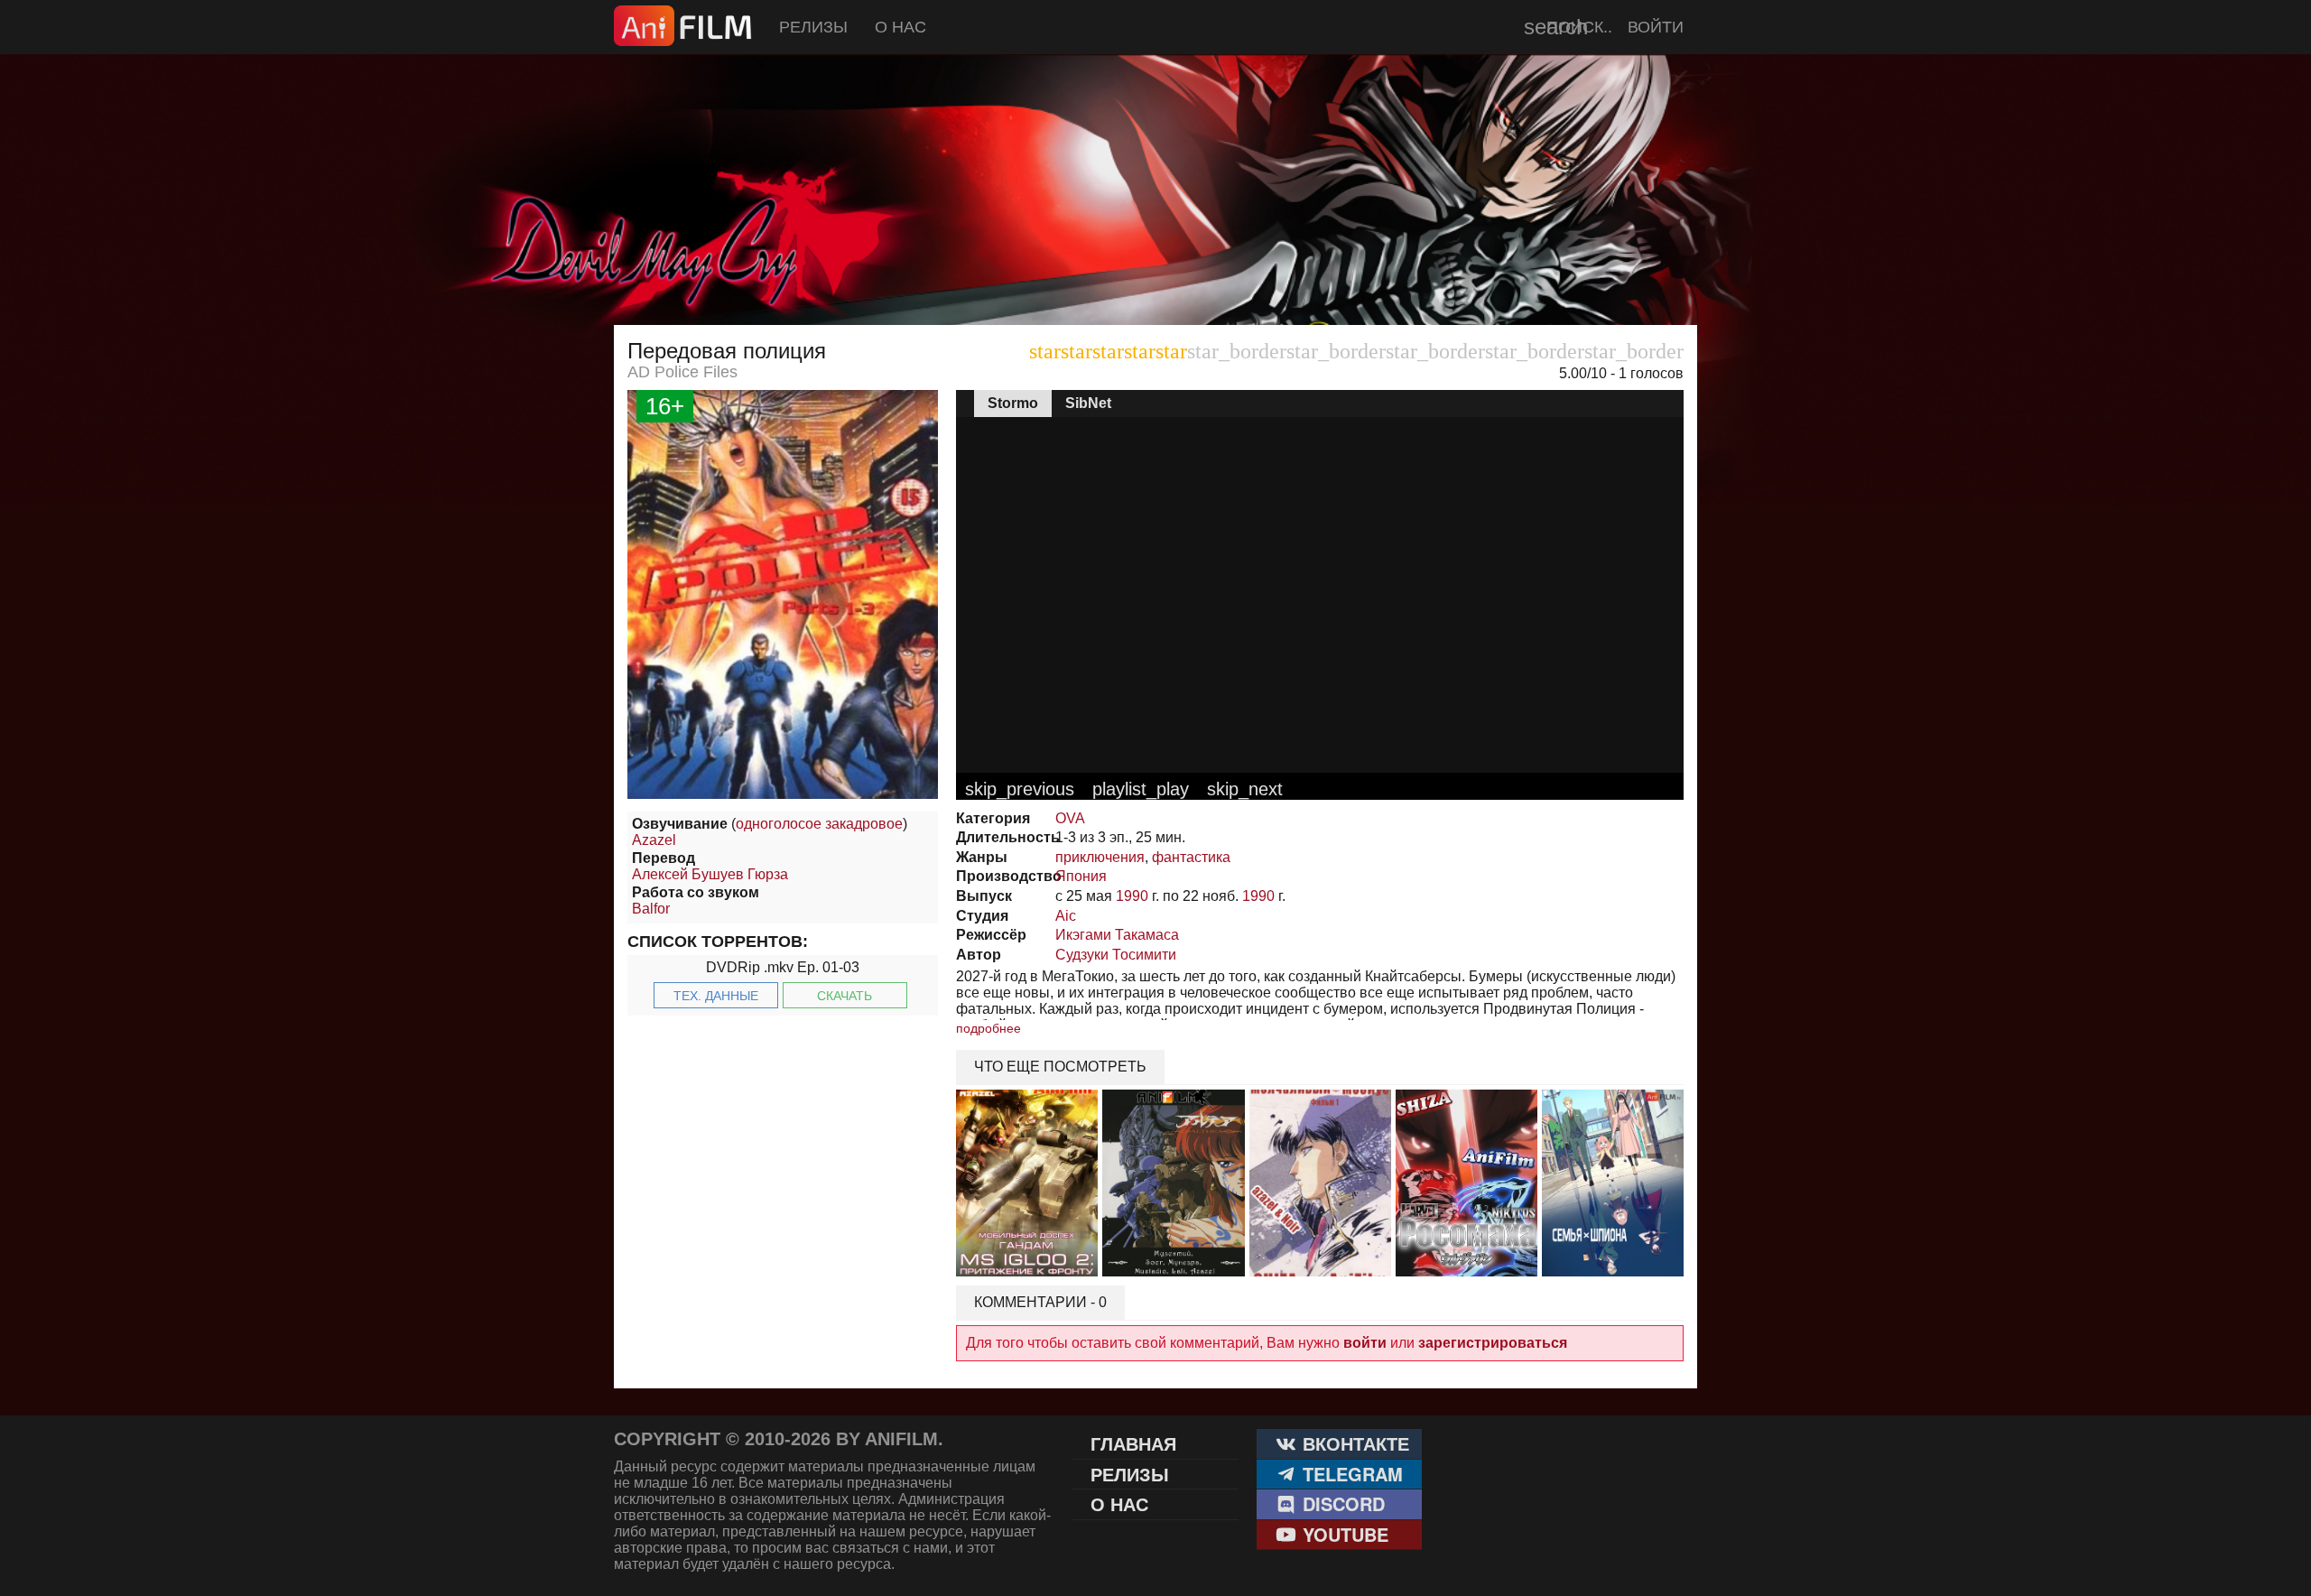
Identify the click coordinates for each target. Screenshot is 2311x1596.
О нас (900, 27)
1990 (1132, 896)
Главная (1133, 1443)
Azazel (654, 840)
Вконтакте (1353, 1443)
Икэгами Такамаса (1117, 935)
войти (1365, 1343)
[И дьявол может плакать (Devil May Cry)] (1155, 280)
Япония (1081, 876)
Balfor (651, 909)
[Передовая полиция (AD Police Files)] (783, 794)
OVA (1070, 818)
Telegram (1350, 1474)
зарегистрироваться (1493, 1343)
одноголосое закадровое (819, 824)
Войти (1656, 27)
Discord (1341, 1503)
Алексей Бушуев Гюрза (710, 874)
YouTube (1343, 1534)
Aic (1066, 916)
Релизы (813, 27)
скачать (845, 996)
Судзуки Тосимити (1116, 955)
